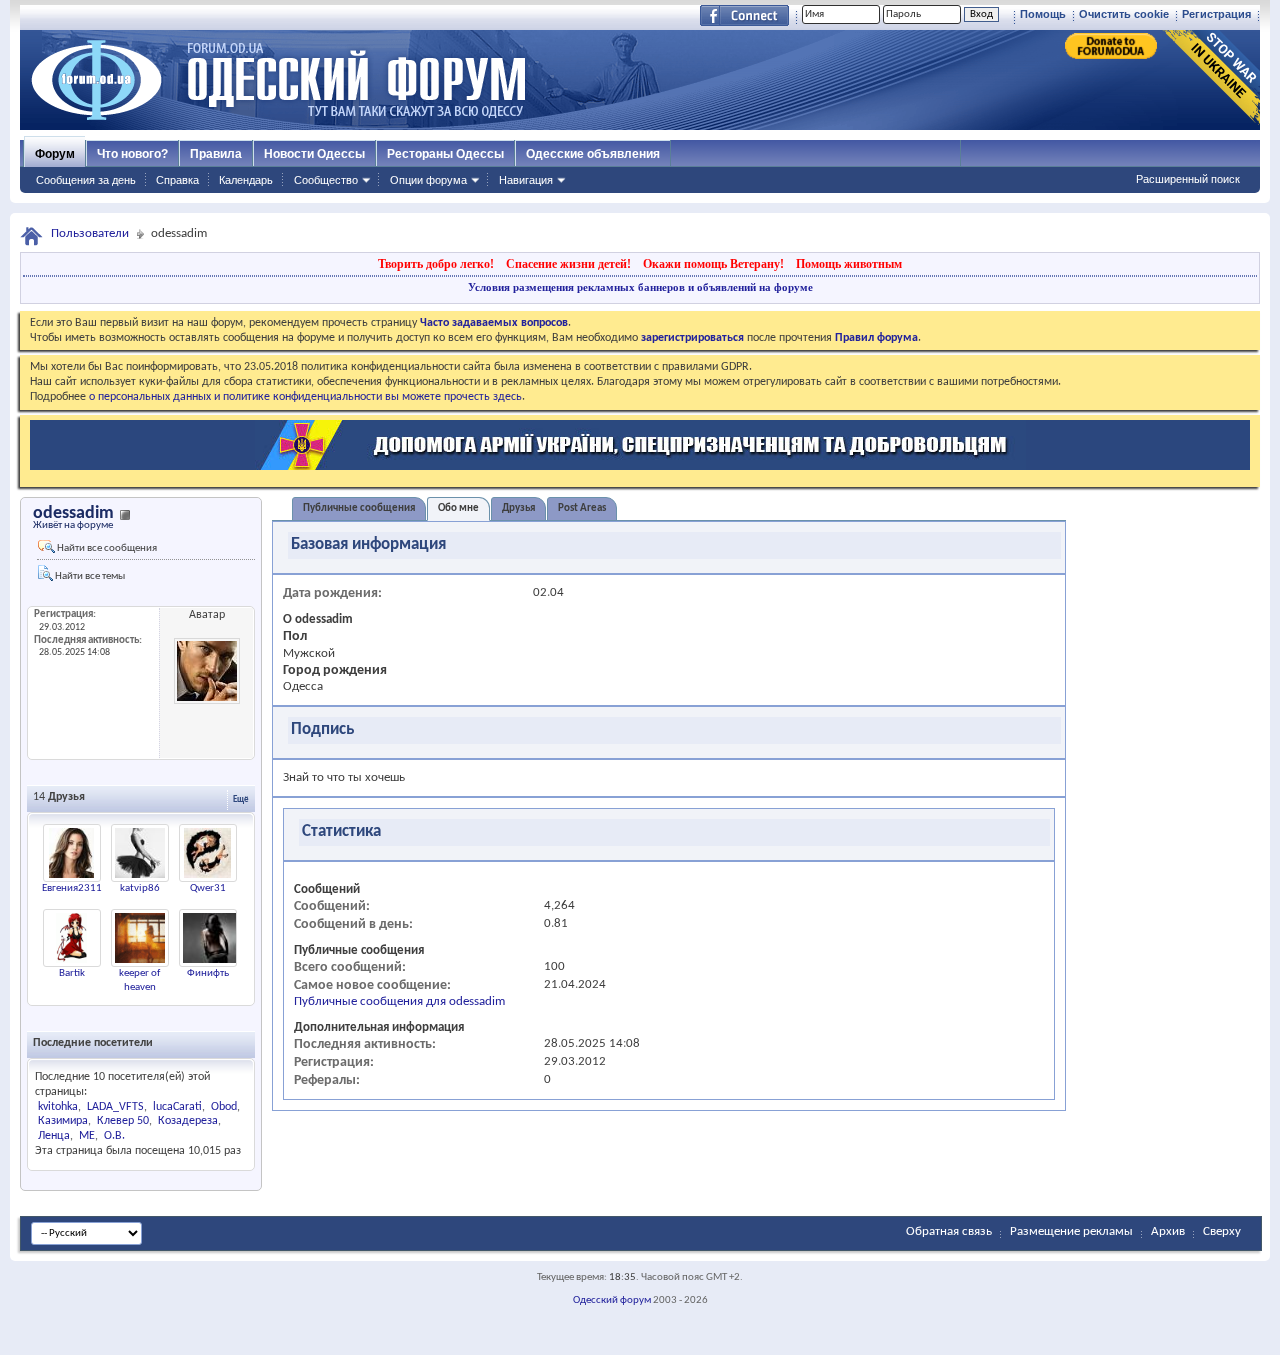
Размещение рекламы (1071, 1231)
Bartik (72, 973)
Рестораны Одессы (445, 154)
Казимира (63, 1121)
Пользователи (90, 233)
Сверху (1222, 1231)
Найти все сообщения (106, 548)
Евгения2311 (72, 888)
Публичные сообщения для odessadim (399, 1001)
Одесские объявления (593, 154)
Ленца (54, 1136)
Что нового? (132, 154)
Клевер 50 (123, 1121)
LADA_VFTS (115, 1107)
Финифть (208, 973)
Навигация (526, 180)
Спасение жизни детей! (568, 264)
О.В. (114, 1136)
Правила (216, 154)
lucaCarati (177, 1107)
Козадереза (188, 1121)
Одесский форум (612, 1300)
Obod (224, 1107)
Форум (55, 154)
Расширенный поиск (1188, 179)
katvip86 (140, 888)
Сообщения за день (86, 180)
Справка (177, 180)
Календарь (246, 180)
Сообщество (326, 180)
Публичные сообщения (359, 508)
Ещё (241, 799)
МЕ (87, 1136)
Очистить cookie (1124, 14)
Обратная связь (949, 1231)
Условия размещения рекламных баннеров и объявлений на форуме (640, 287)
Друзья (518, 508)
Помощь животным (849, 264)
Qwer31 (208, 888)
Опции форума (428, 180)
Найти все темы (89, 576)
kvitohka (58, 1107)
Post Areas (582, 508)
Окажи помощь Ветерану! (713, 264)
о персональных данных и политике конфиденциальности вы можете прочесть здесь (305, 397)
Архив (1168, 1231)
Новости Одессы (314, 154)
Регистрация (1216, 14)
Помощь (1043, 14)
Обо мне (458, 508)
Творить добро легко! (436, 264)
